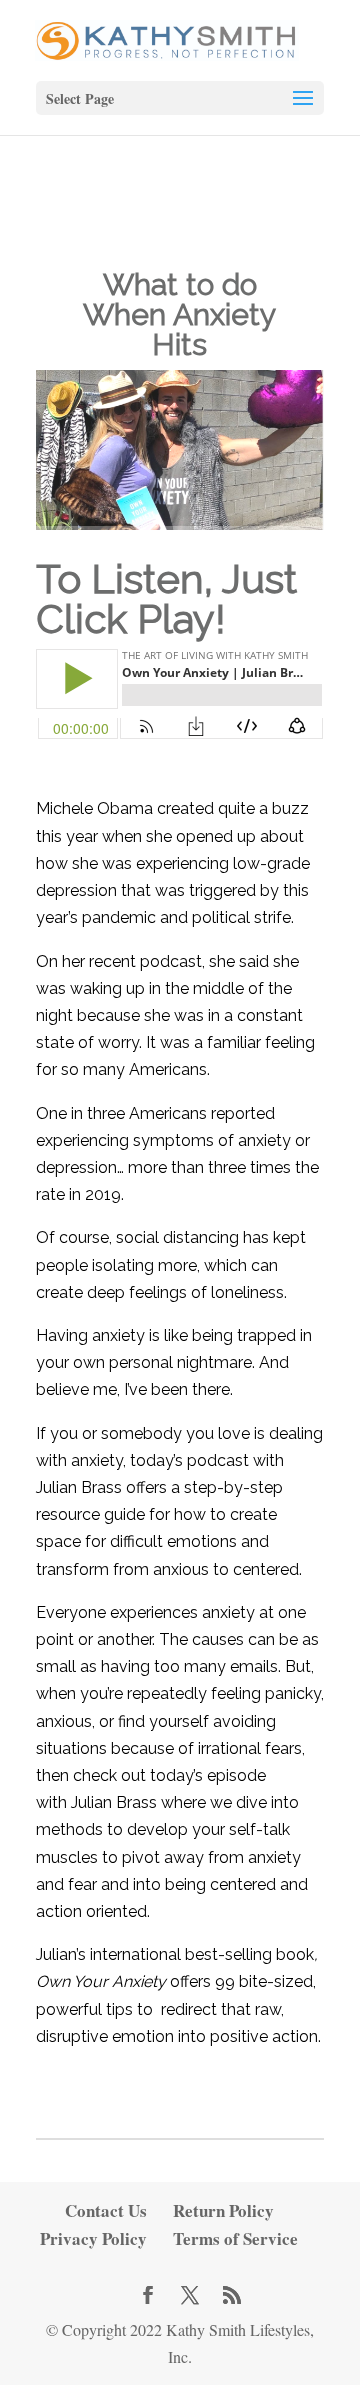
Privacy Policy (93, 2238)
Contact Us (106, 2210)
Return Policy (223, 2210)
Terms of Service (235, 2238)
